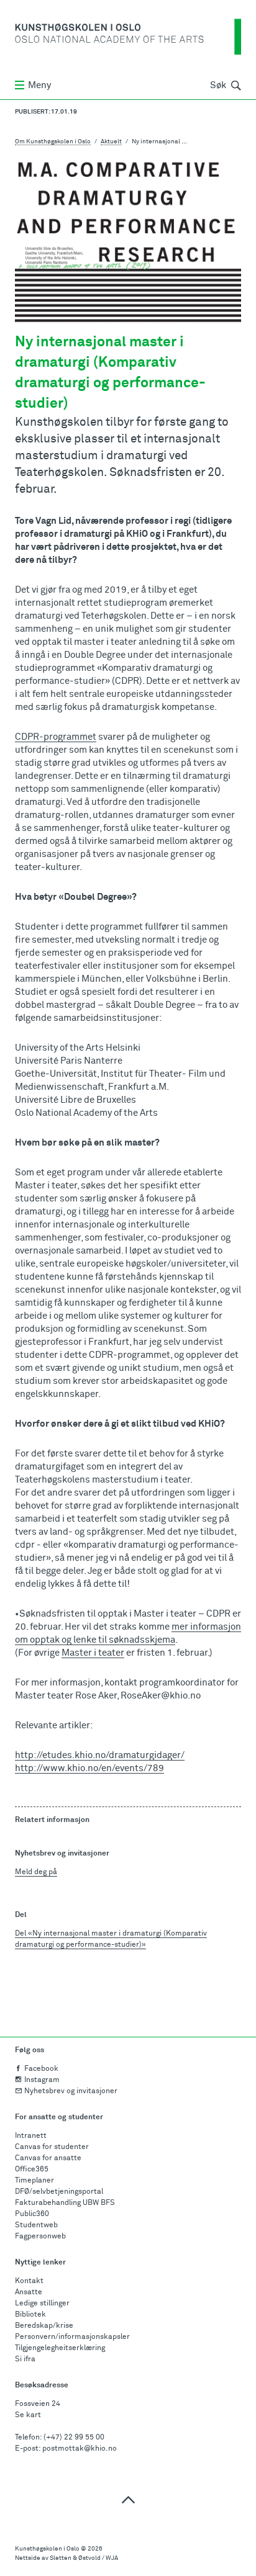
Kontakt (29, 2281)
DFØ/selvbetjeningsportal (59, 2192)
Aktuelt (111, 141)
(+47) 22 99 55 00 (74, 2438)
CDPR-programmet (56, 737)
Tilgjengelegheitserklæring (60, 2348)
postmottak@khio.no (80, 2449)
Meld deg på (36, 1872)
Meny (39, 85)
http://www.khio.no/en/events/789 (89, 1768)
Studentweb (36, 2225)
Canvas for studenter (52, 2147)
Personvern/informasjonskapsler (72, 2337)
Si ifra (25, 2359)
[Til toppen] (128, 2499)
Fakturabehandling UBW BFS (65, 2203)
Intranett (31, 2136)
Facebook (41, 2069)
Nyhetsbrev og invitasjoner (71, 2091)
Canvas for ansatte (48, 2158)
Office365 (32, 2170)
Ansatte (29, 2292)
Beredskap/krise (44, 2326)
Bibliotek (30, 2315)
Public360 (32, 2214)
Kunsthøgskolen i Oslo (47, 2549)
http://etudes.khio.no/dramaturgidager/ (100, 1755)
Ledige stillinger (42, 2304)
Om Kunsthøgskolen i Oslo (53, 141)
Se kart (28, 2415)
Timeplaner (34, 2181)
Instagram (42, 2080)
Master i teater (93, 1653)
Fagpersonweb (40, 2237)
